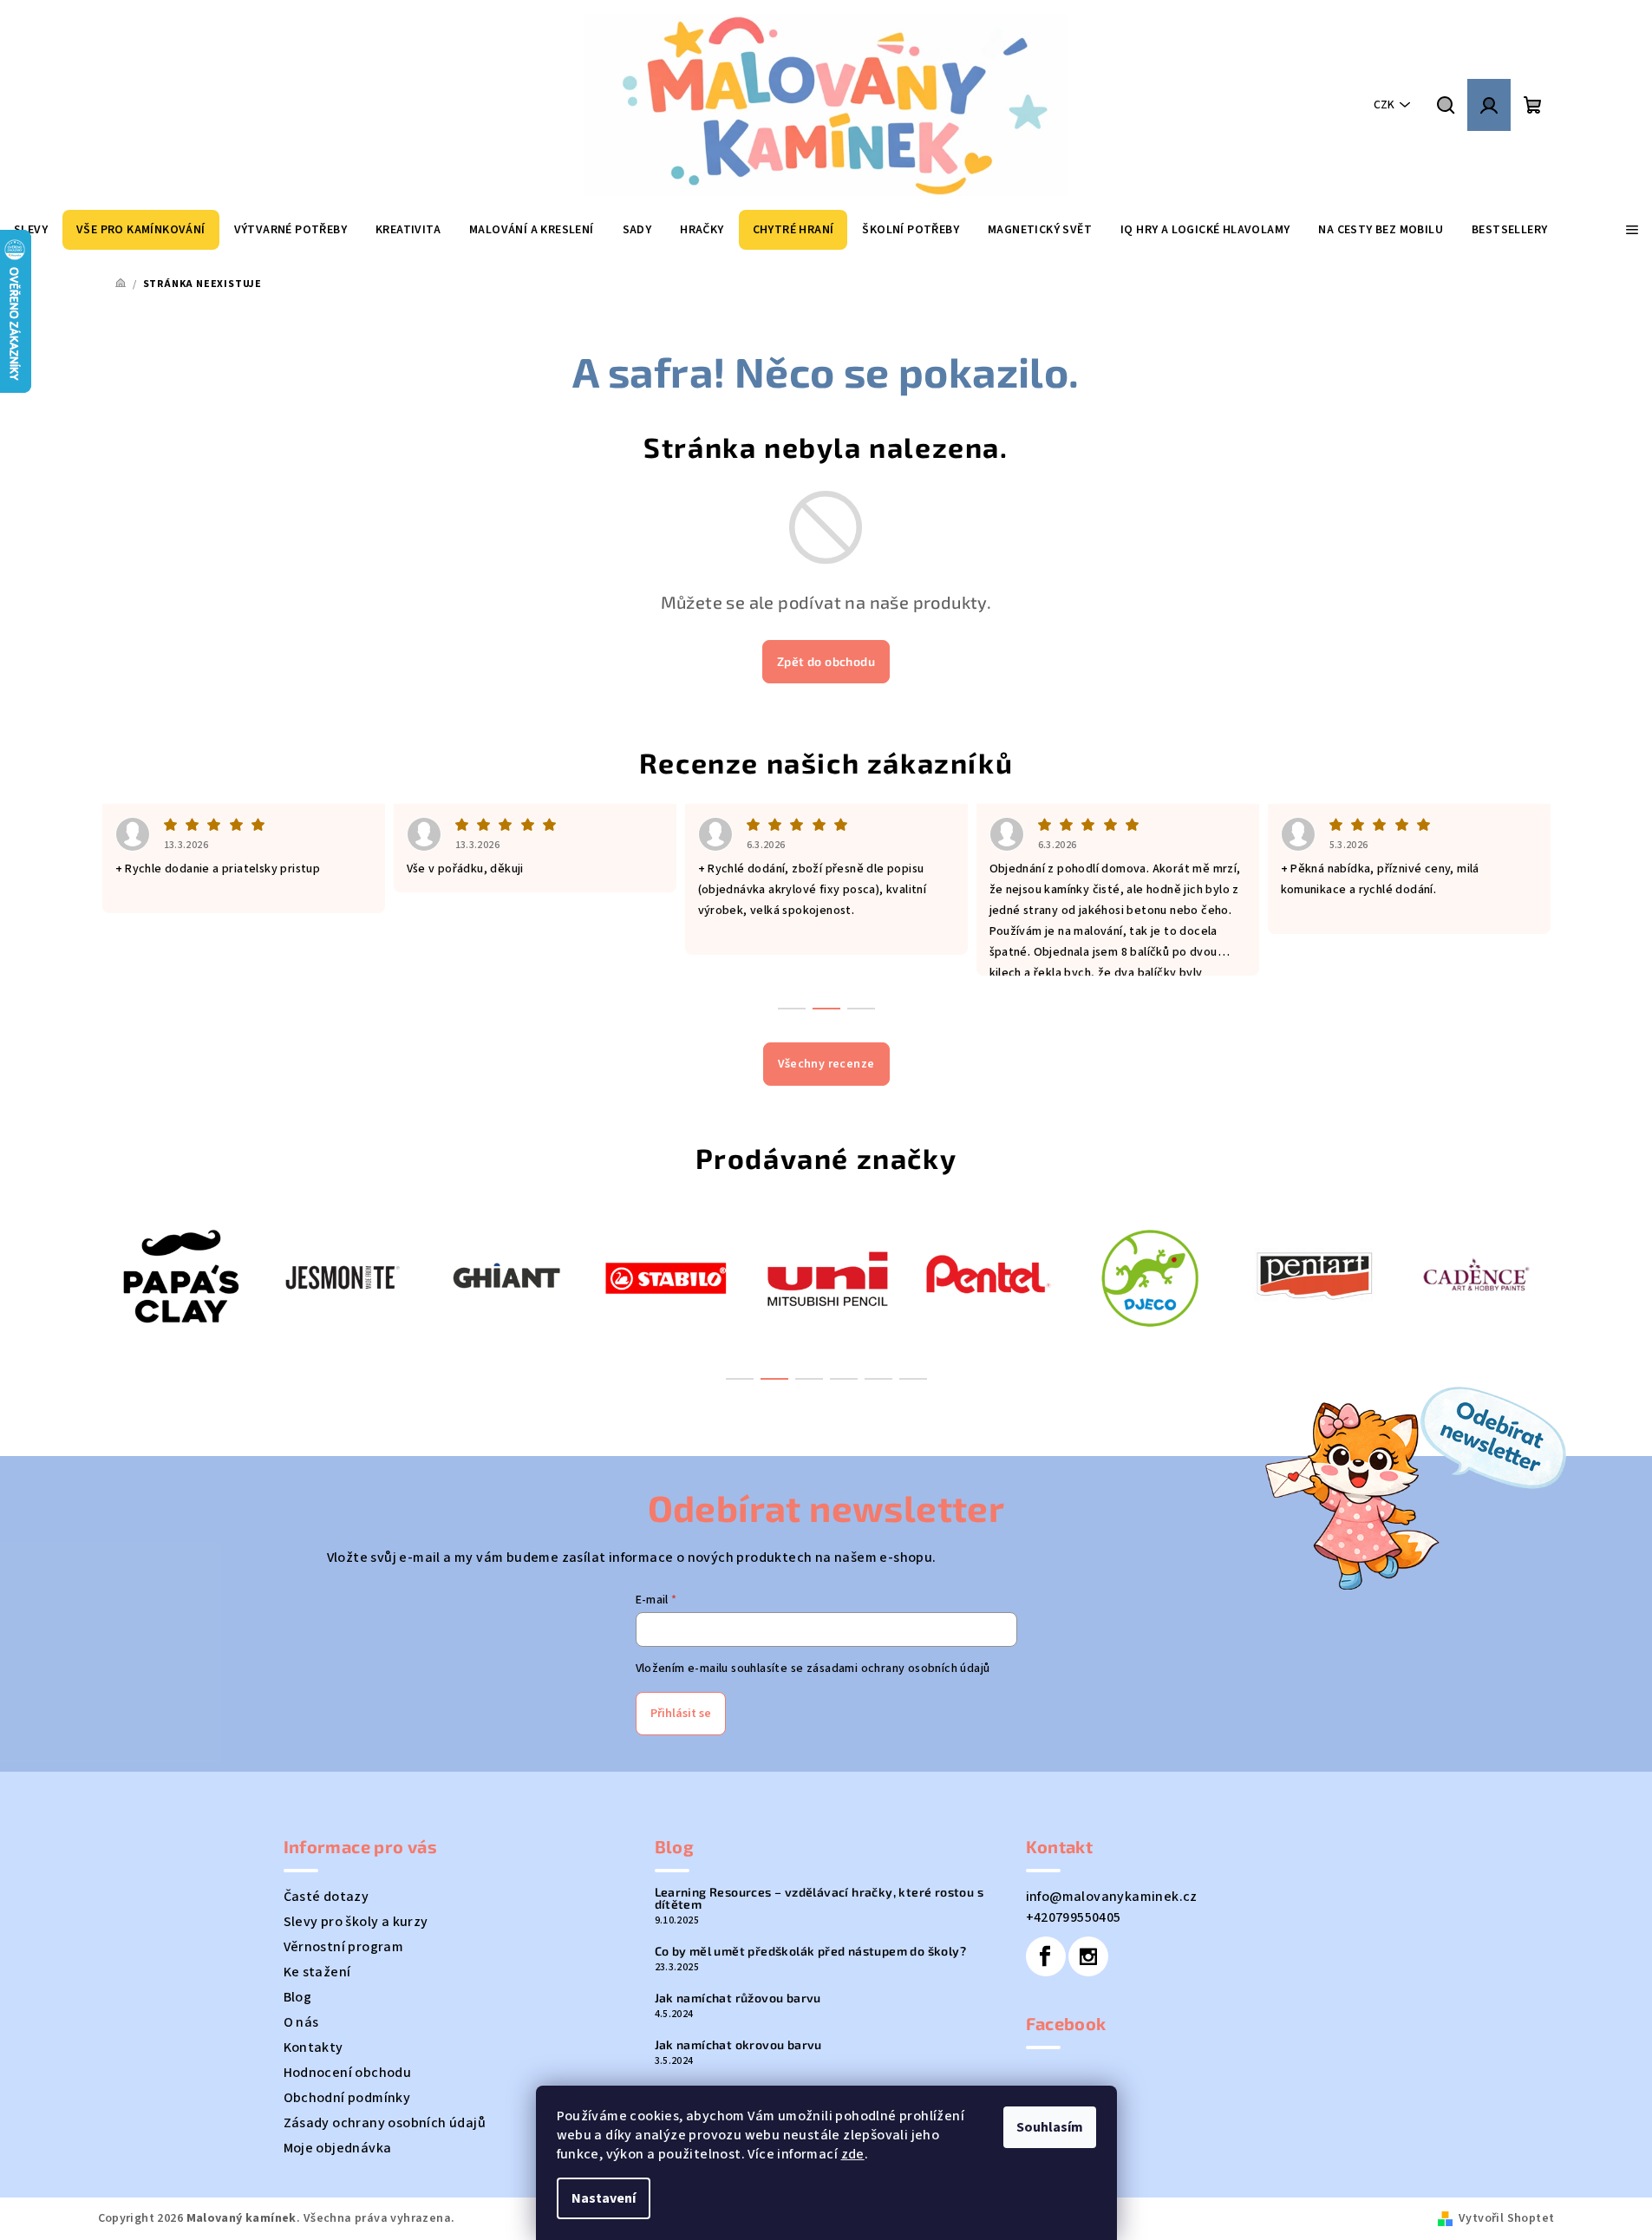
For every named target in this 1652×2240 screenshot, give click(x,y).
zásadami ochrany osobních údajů (898, 1669)
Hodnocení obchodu (348, 2073)
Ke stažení (317, 1972)
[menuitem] (141, 230)
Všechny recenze (826, 1064)
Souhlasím (1050, 2127)
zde (853, 2154)
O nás (301, 2022)
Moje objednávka (338, 2148)
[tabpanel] (179, 1276)
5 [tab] (878, 1379)
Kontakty (313, 2047)
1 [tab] (740, 1379)
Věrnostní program (344, 1947)
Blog (298, 1997)
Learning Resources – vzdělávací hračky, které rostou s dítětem (819, 1898)
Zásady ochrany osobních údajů (385, 2123)
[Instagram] (1088, 1956)
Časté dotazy (326, 1897)
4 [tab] (844, 1379)
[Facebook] (1046, 1956)
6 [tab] (913, 1379)
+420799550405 (1074, 1917)
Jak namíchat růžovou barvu (738, 1998)
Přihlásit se (681, 1714)
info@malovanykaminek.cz (1112, 1897)
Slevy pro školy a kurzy (356, 1922)
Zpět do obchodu (826, 661)
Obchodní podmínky (347, 2098)
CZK (1384, 105)
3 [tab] (809, 1379)
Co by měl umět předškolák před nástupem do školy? (811, 1951)
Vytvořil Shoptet (1506, 2218)
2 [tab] (774, 1379)
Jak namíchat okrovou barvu (738, 2045)
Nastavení (604, 2198)
